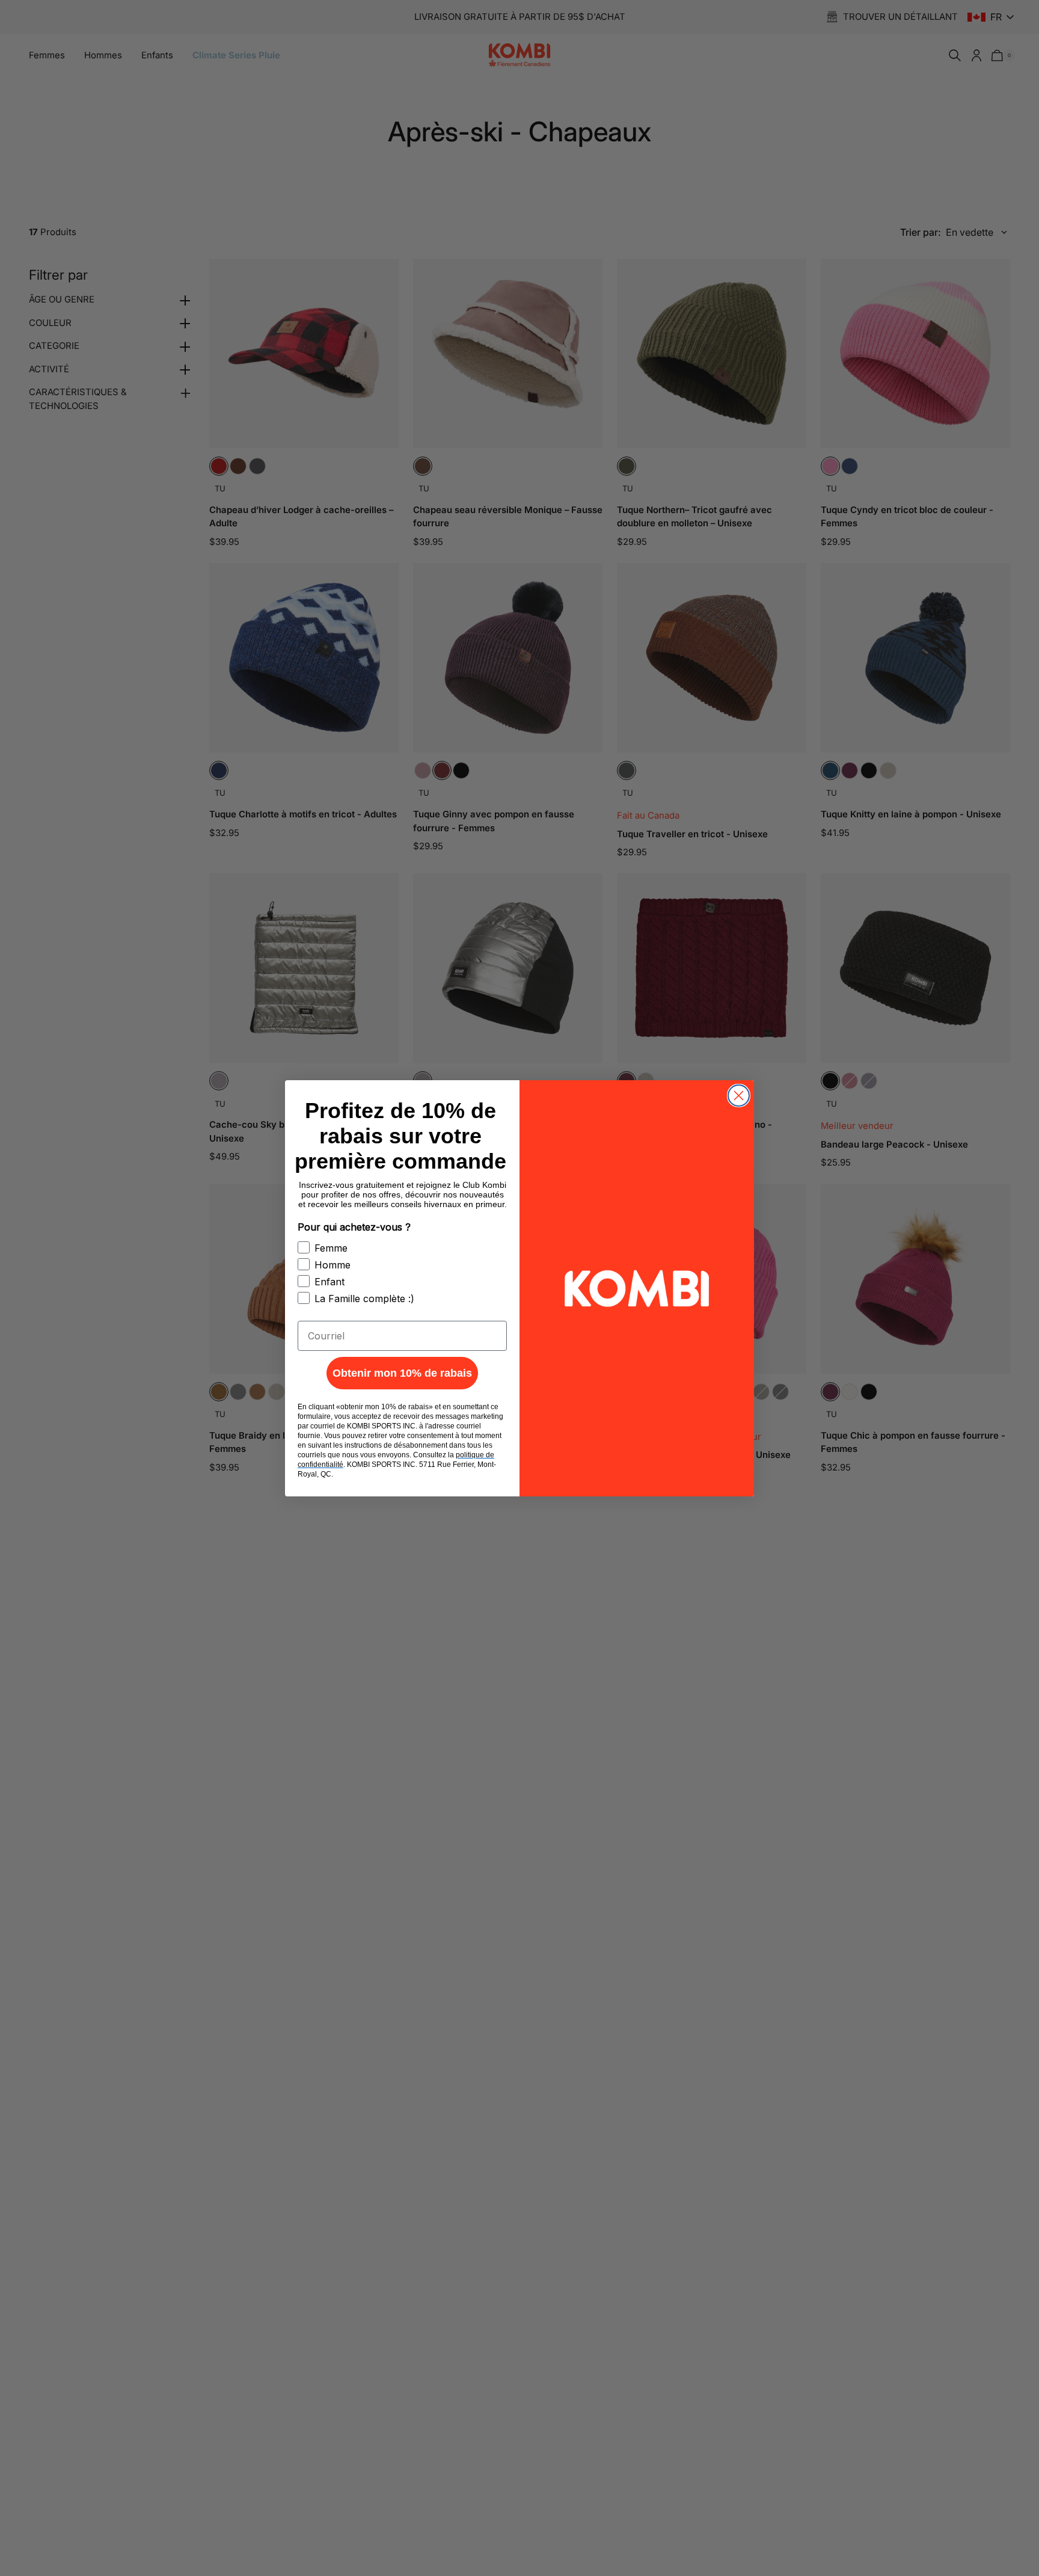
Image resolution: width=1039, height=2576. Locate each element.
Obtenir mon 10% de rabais (402, 1373)
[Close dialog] (739, 1096)
